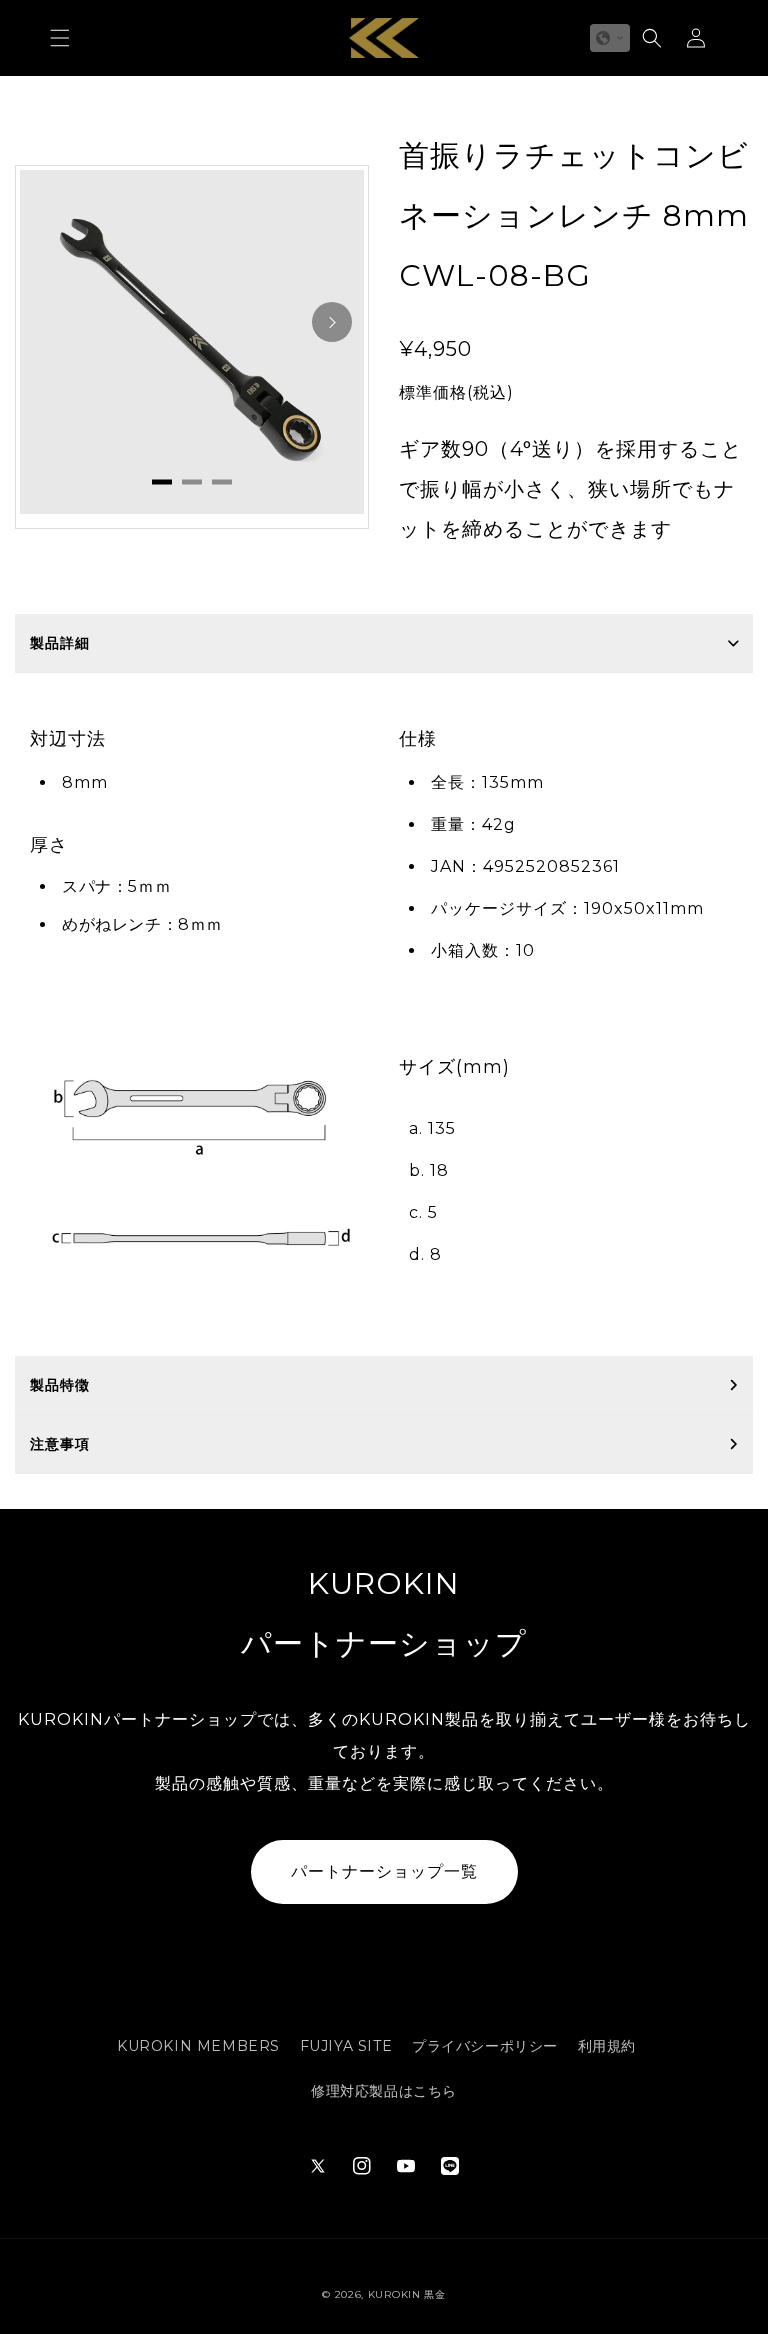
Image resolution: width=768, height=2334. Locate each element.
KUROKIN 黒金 (407, 2294)
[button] (60, 38)
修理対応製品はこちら (384, 2091)
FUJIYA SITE (346, 2046)
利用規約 (607, 2046)
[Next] (332, 322)
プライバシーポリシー (485, 2046)
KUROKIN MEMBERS (198, 2046)
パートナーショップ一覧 (384, 1871)
